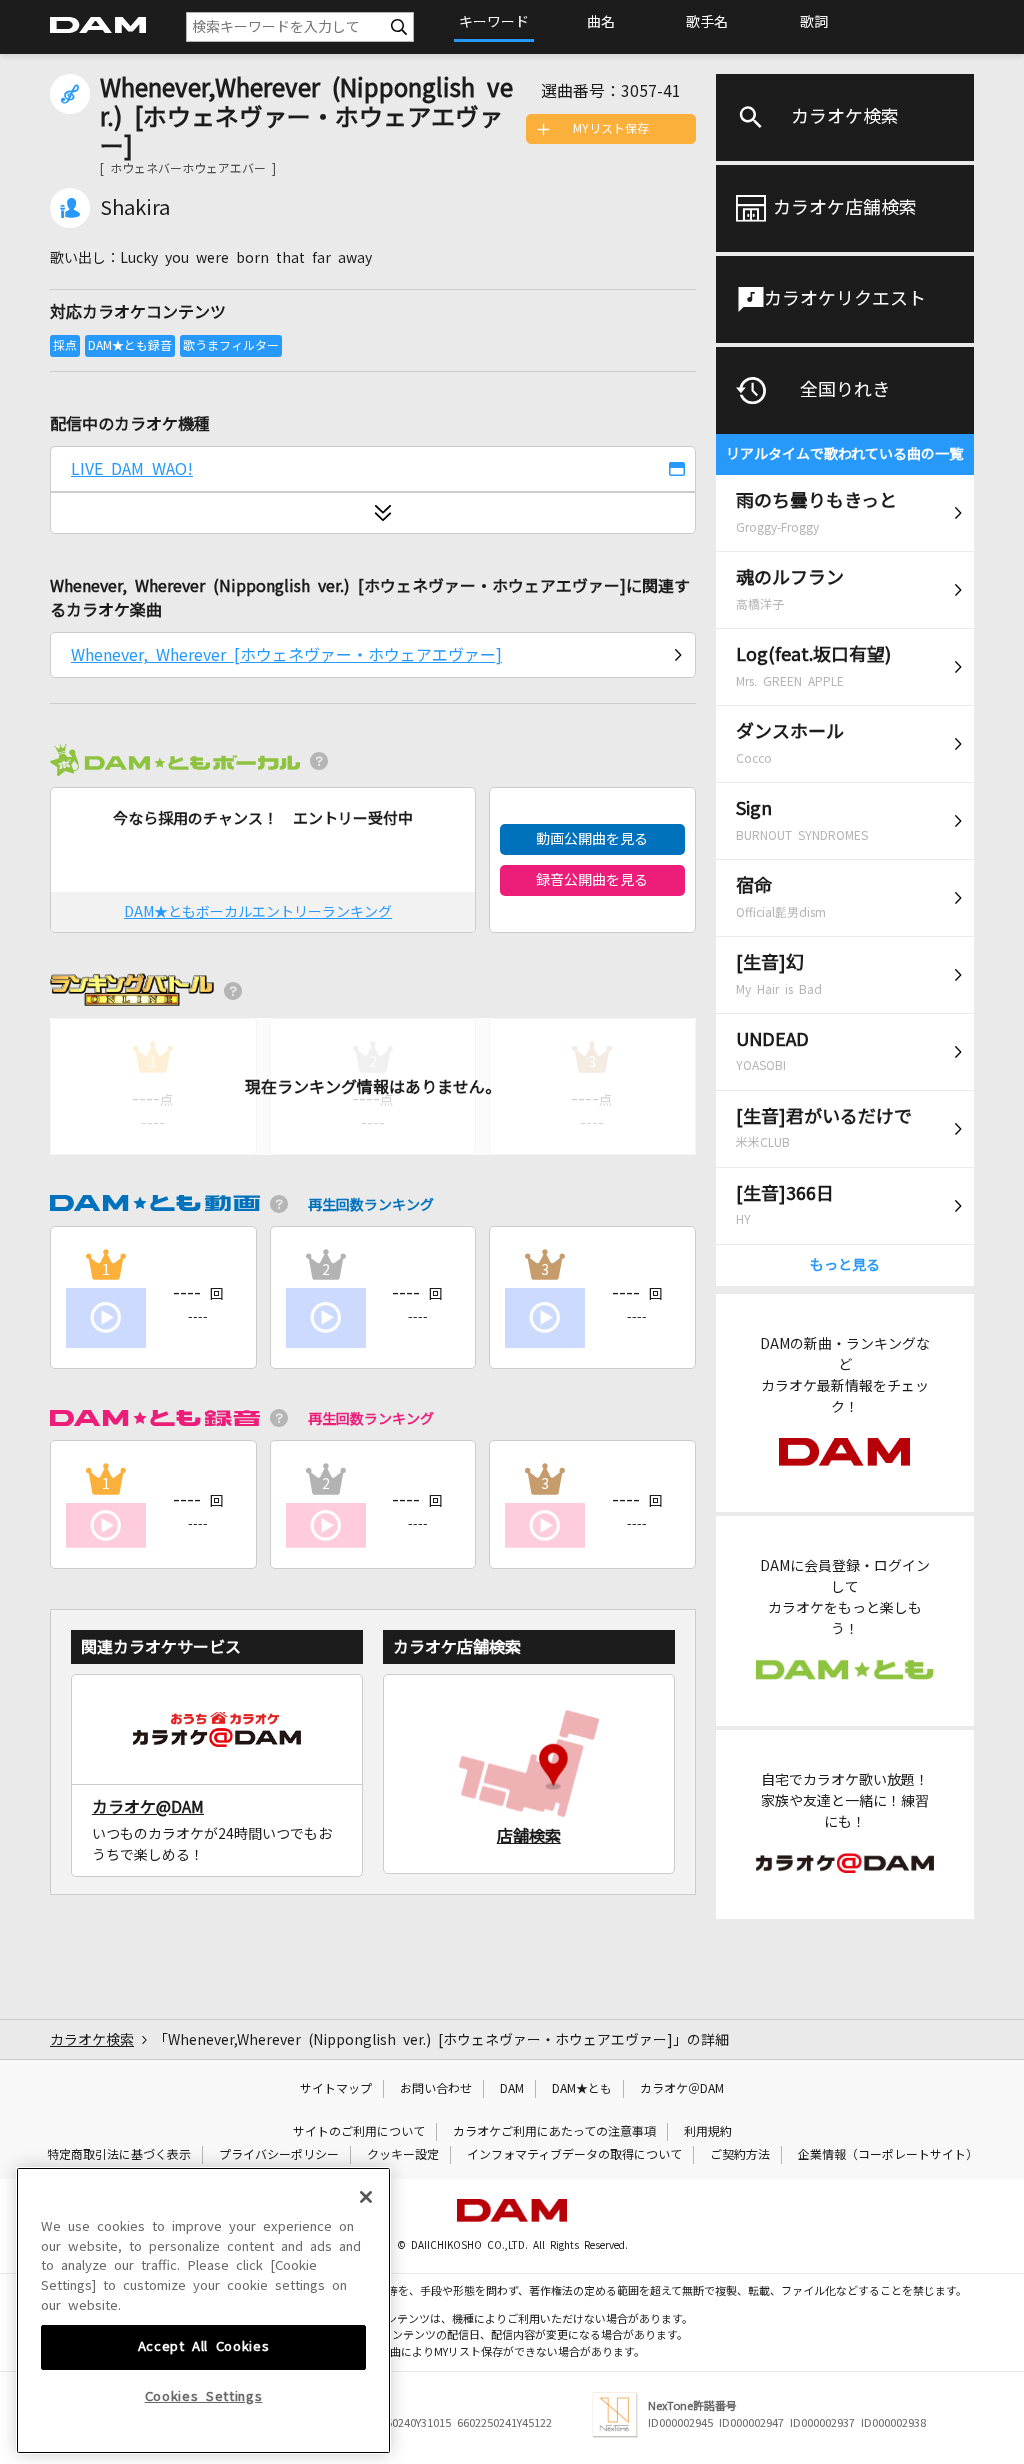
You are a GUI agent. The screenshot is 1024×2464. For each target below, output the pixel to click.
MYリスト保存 (611, 129)
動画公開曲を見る (592, 839)
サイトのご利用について (359, 2132)
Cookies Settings (204, 2396)
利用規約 (708, 2132)
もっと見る (845, 1265)
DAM (512, 2089)
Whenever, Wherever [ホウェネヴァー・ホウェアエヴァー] (286, 655)
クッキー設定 (403, 2155)
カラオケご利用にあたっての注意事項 (554, 2132)
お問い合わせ (436, 2089)
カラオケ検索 (845, 117)
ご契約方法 (740, 2155)
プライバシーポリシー (279, 2155)
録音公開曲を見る (592, 880)
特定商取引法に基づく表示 (119, 2155)
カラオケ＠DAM (682, 2089)
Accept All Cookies (204, 2346)
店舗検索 (529, 1836)
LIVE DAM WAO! (132, 469)
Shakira (135, 208)
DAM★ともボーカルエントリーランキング (258, 912)
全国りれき (845, 390)
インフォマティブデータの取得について (574, 2155)
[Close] (366, 2197)
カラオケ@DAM (148, 1807)
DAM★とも (582, 2089)
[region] (203, 2310)
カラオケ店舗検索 (845, 208)
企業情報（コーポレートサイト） (888, 2155)
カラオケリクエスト (845, 299)
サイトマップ (336, 2089)
